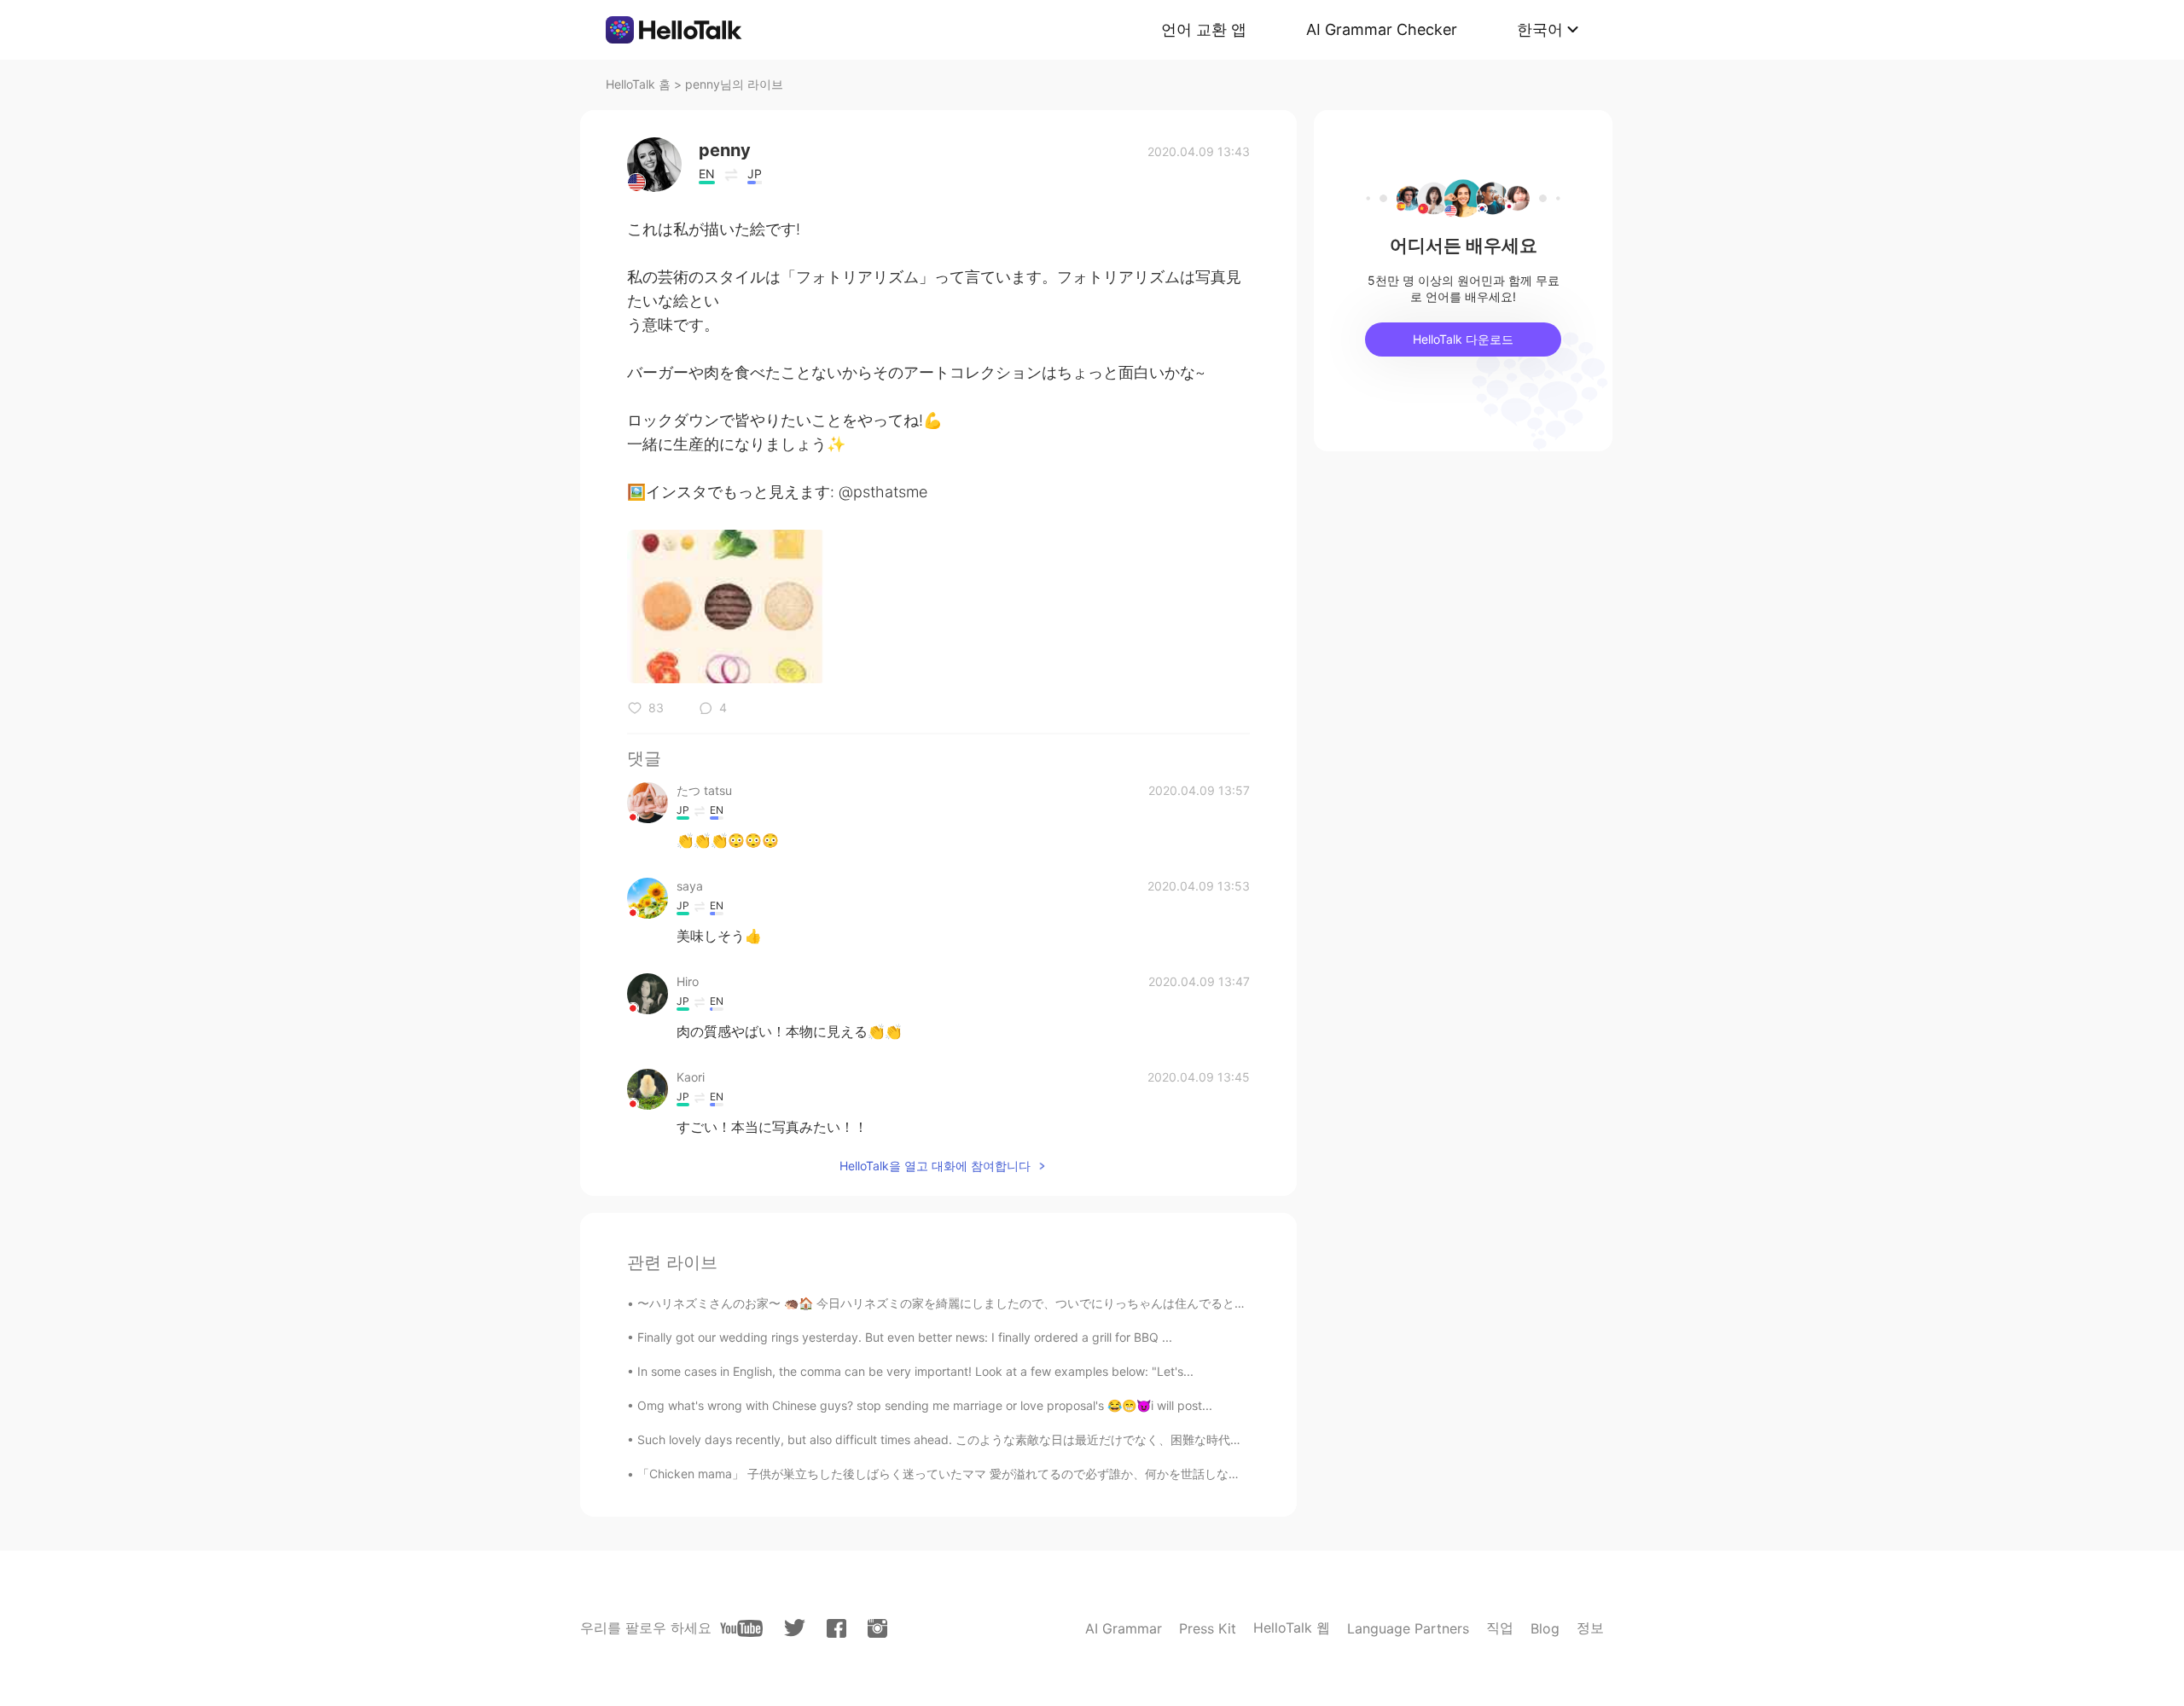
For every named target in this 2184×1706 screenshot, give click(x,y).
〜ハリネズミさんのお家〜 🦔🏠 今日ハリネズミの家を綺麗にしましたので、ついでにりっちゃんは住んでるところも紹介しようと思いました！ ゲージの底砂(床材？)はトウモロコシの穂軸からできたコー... (1192, 1303)
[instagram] (877, 1628)
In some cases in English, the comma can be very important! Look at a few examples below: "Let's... (915, 1371)
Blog (1545, 1628)
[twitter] (795, 1628)
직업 (1500, 1628)
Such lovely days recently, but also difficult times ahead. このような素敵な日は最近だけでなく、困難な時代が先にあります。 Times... (1005, 1439)
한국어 (1540, 29)
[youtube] (741, 1628)
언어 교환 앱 (1204, 29)
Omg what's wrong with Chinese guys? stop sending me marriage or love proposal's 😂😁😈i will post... (925, 1405)
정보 (1590, 1628)
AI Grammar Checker (1382, 29)
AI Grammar (1124, 1628)
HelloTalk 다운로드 (1463, 339)
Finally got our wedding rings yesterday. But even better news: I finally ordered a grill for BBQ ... (905, 1337)
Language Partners (1408, 1628)
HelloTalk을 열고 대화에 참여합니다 (935, 1166)
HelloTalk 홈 (638, 84)
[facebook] (836, 1628)
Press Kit (1208, 1628)
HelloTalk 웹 (1292, 1628)
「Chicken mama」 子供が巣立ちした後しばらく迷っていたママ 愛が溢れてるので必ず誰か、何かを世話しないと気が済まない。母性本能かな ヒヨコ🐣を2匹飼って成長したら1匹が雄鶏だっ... (1156, 1474)
